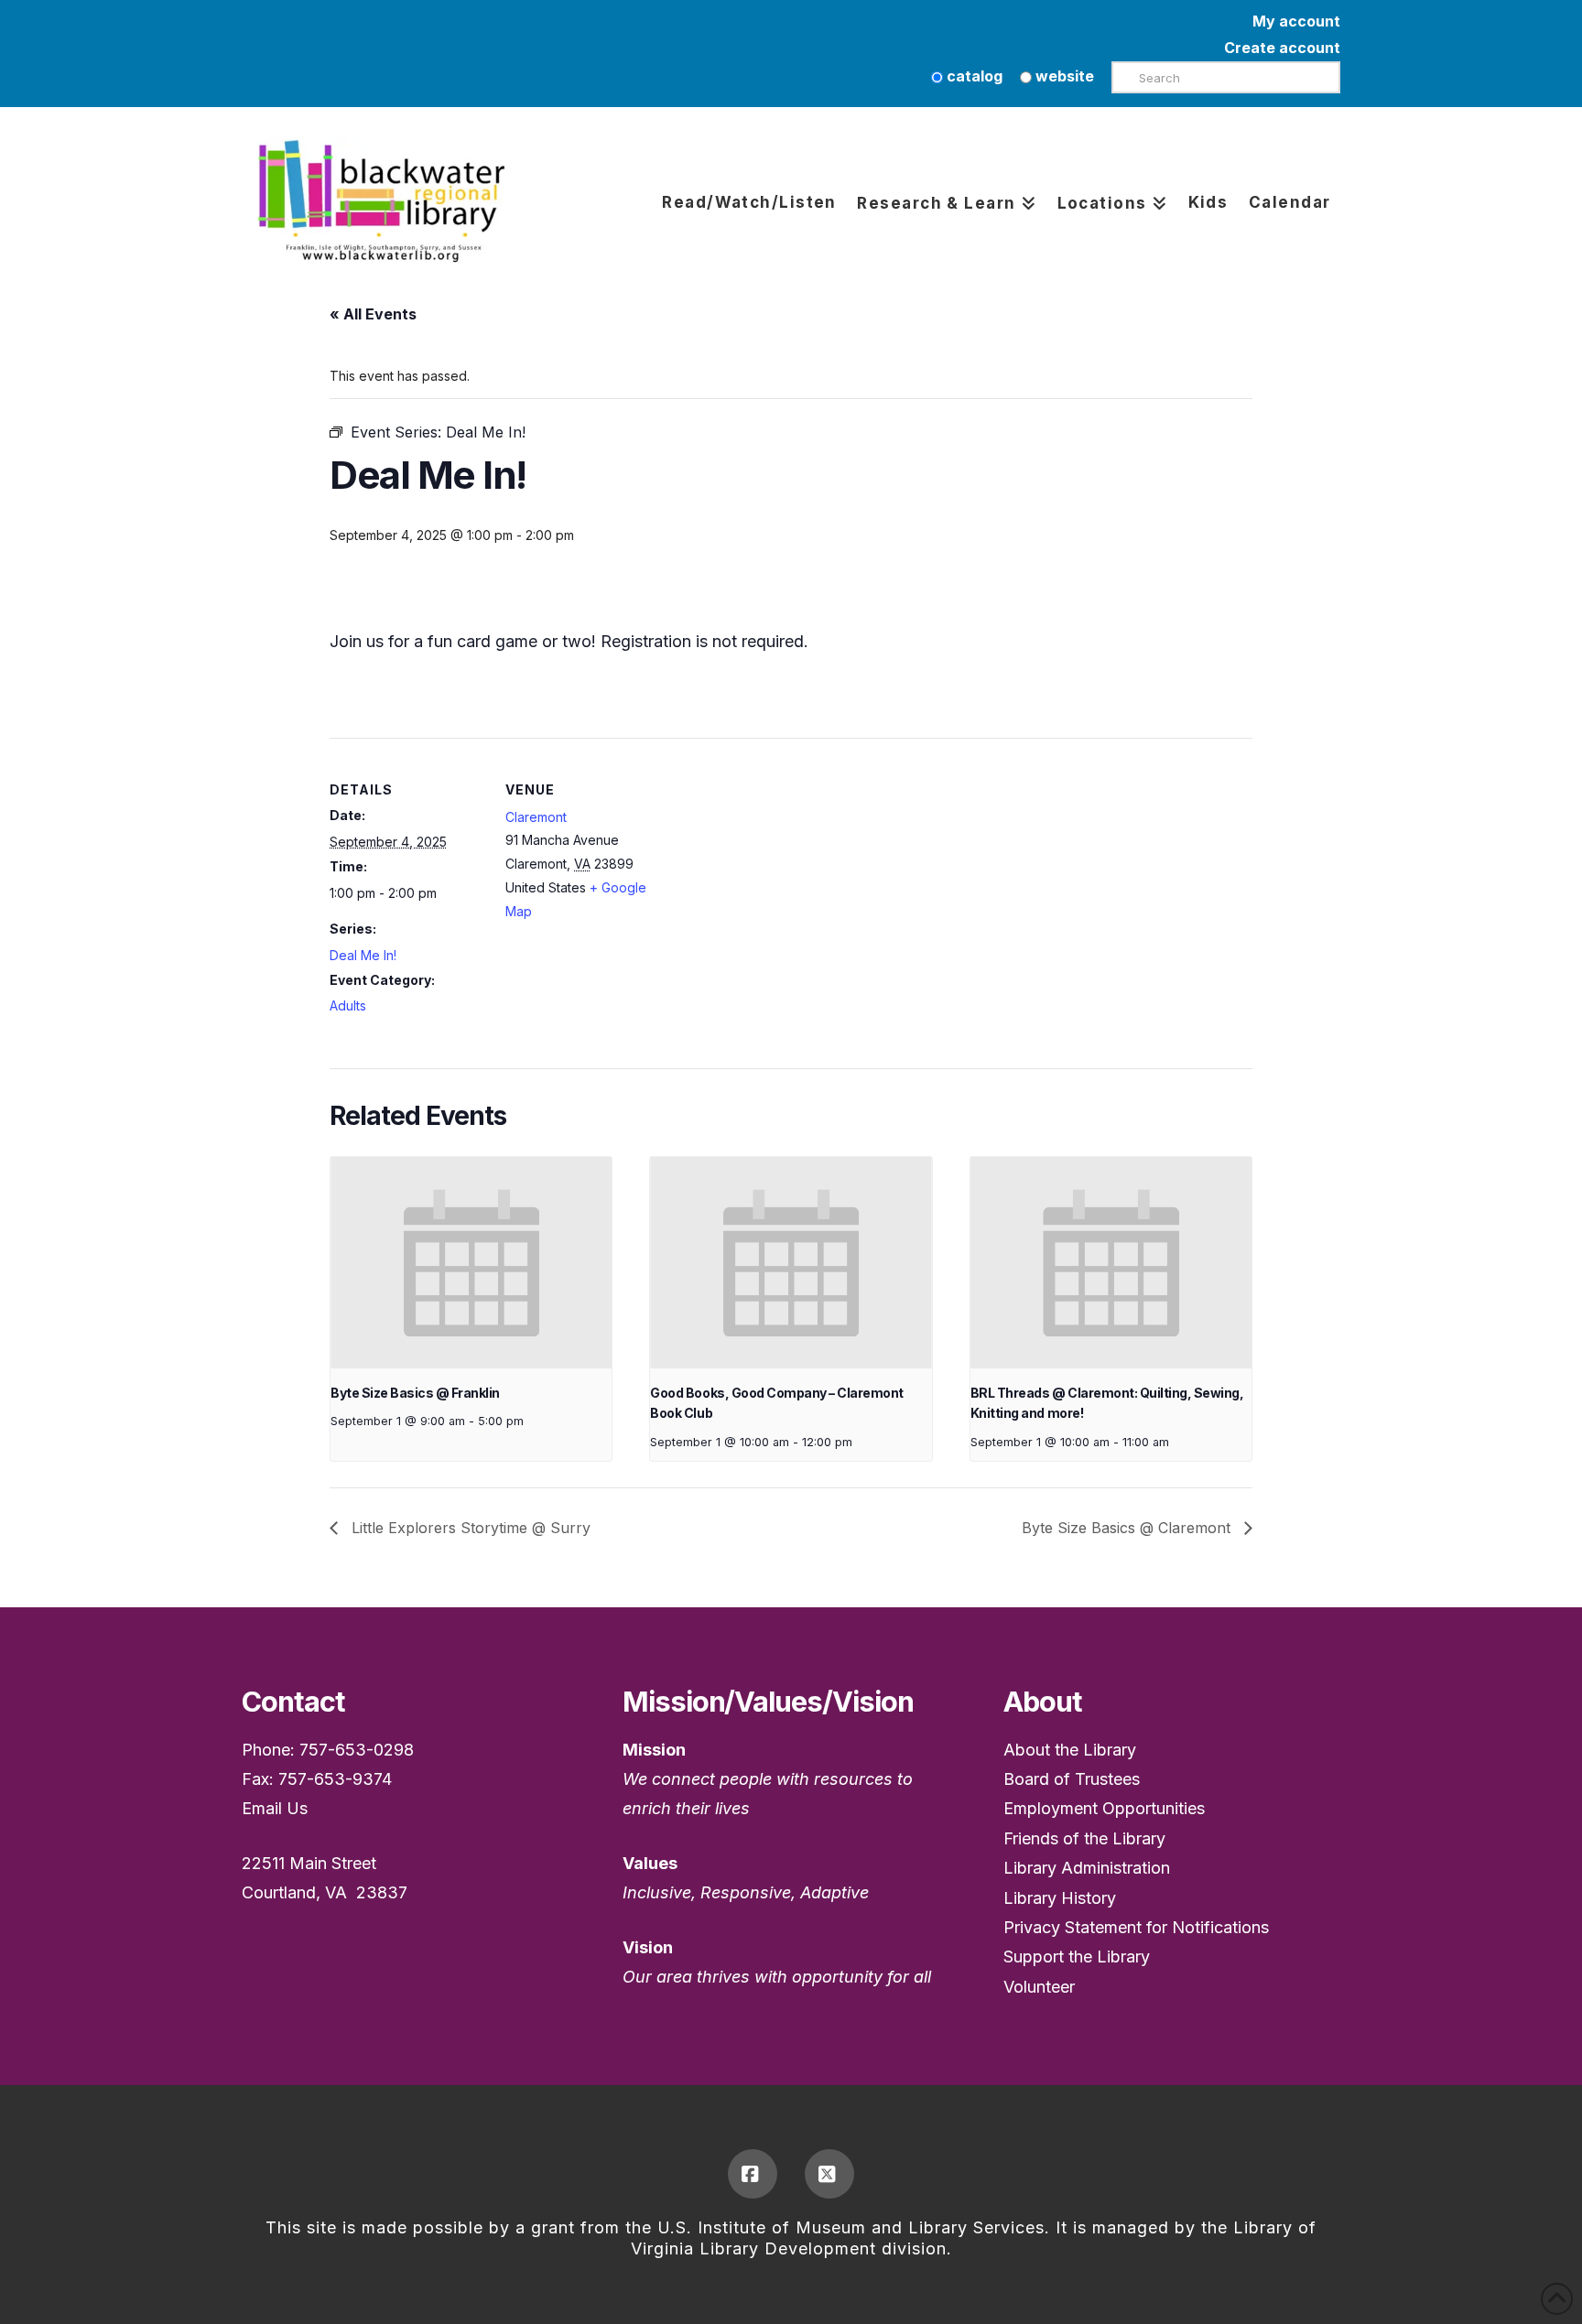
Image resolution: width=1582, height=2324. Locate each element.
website (1063, 76)
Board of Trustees (1072, 1779)
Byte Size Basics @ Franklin (415, 1393)
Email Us (275, 1808)
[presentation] (471, 1262)
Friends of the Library (1084, 1838)
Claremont (536, 817)
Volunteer (1039, 1987)
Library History (1060, 1898)
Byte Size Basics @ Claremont (1128, 1528)
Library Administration (1087, 1868)
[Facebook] (753, 2174)
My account (1296, 21)
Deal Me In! (363, 955)
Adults (348, 1005)
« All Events (373, 314)
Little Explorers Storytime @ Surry (469, 1528)
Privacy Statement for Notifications (1136, 1927)
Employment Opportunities (1104, 1808)
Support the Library (1077, 1956)
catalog (973, 76)
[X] (829, 2174)
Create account (1282, 48)
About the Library (1070, 1750)
